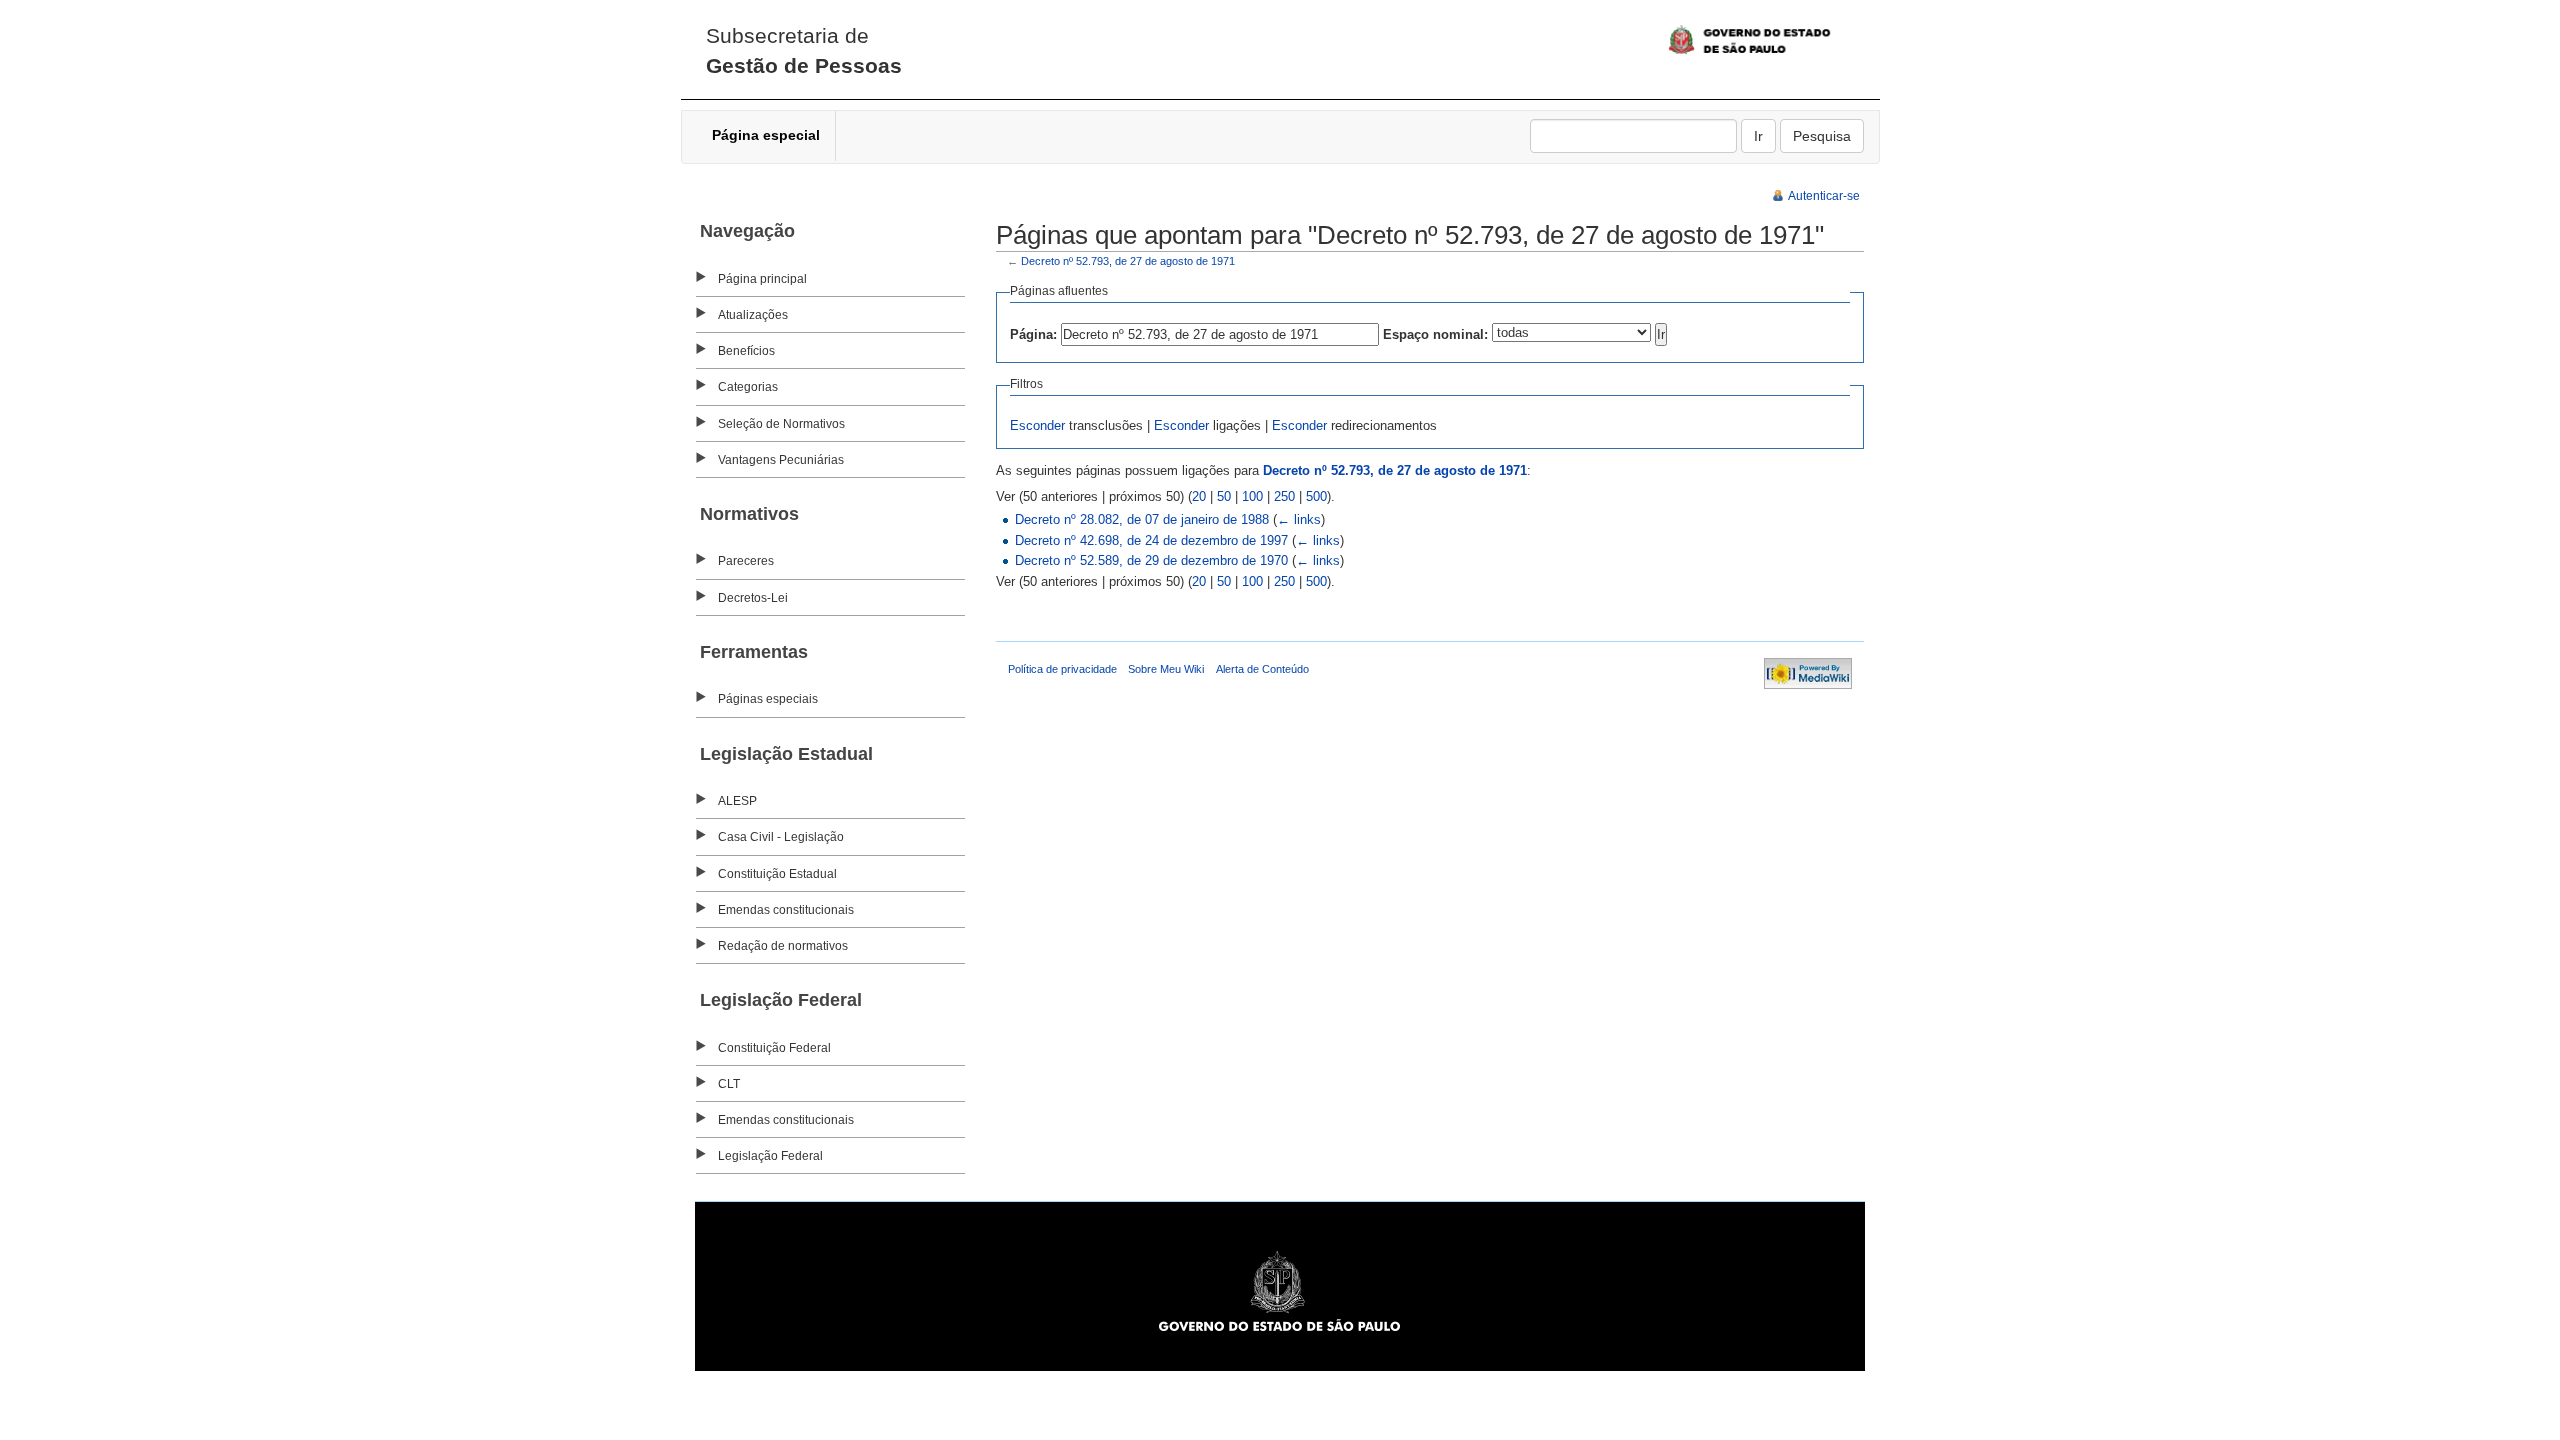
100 (1252, 496)
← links (1299, 519)
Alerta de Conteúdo (1262, 669)
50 (1224, 496)
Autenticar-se (1824, 196)
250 (1284, 496)
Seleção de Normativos (781, 424)
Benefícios (746, 351)
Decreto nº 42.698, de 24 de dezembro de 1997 (1151, 540)
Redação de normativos (783, 946)
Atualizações (753, 315)
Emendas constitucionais (786, 910)
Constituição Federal (774, 1048)
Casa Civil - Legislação (781, 837)
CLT (729, 1084)
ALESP (737, 801)
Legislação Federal (770, 1156)
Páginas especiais (768, 699)
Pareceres (746, 561)
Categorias (748, 387)
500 (1316, 496)
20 (1199, 496)
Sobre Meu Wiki (1166, 669)
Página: (1033, 334)
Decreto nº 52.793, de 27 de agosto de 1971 (1128, 261)
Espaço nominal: (1435, 334)
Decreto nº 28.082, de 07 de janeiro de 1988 (1142, 519)
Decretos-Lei (753, 598)
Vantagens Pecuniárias (781, 460)
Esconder (1037, 425)
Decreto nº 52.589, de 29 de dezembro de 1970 (1151, 560)
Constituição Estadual (777, 874)
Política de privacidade (1062, 669)
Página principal (762, 279)
